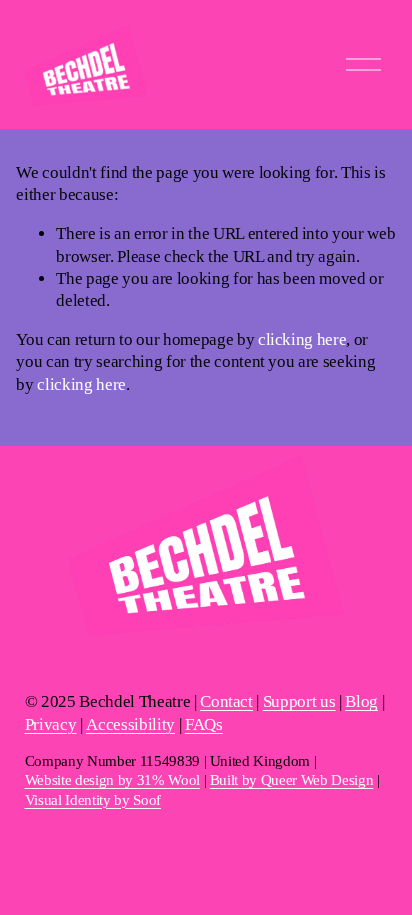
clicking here (302, 339)
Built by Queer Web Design (291, 780)
